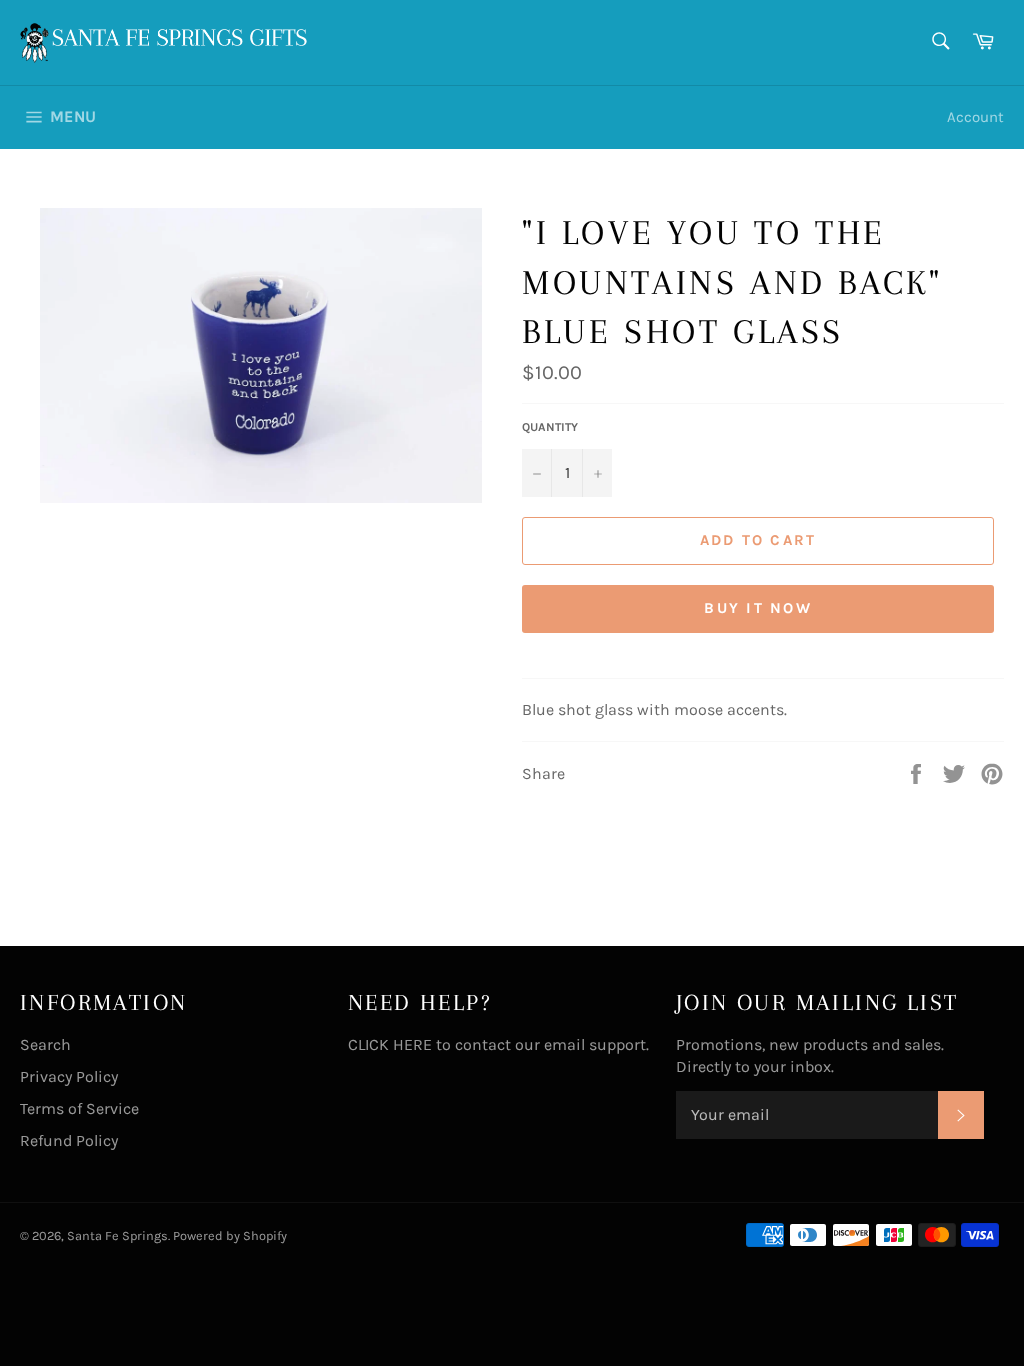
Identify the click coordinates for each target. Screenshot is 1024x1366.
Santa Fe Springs (117, 1235)
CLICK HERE (390, 1044)
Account (975, 117)
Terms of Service (79, 1108)
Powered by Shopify (230, 1235)
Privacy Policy (69, 1076)
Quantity (550, 427)
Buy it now (758, 608)
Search (45, 1044)
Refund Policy (69, 1140)
